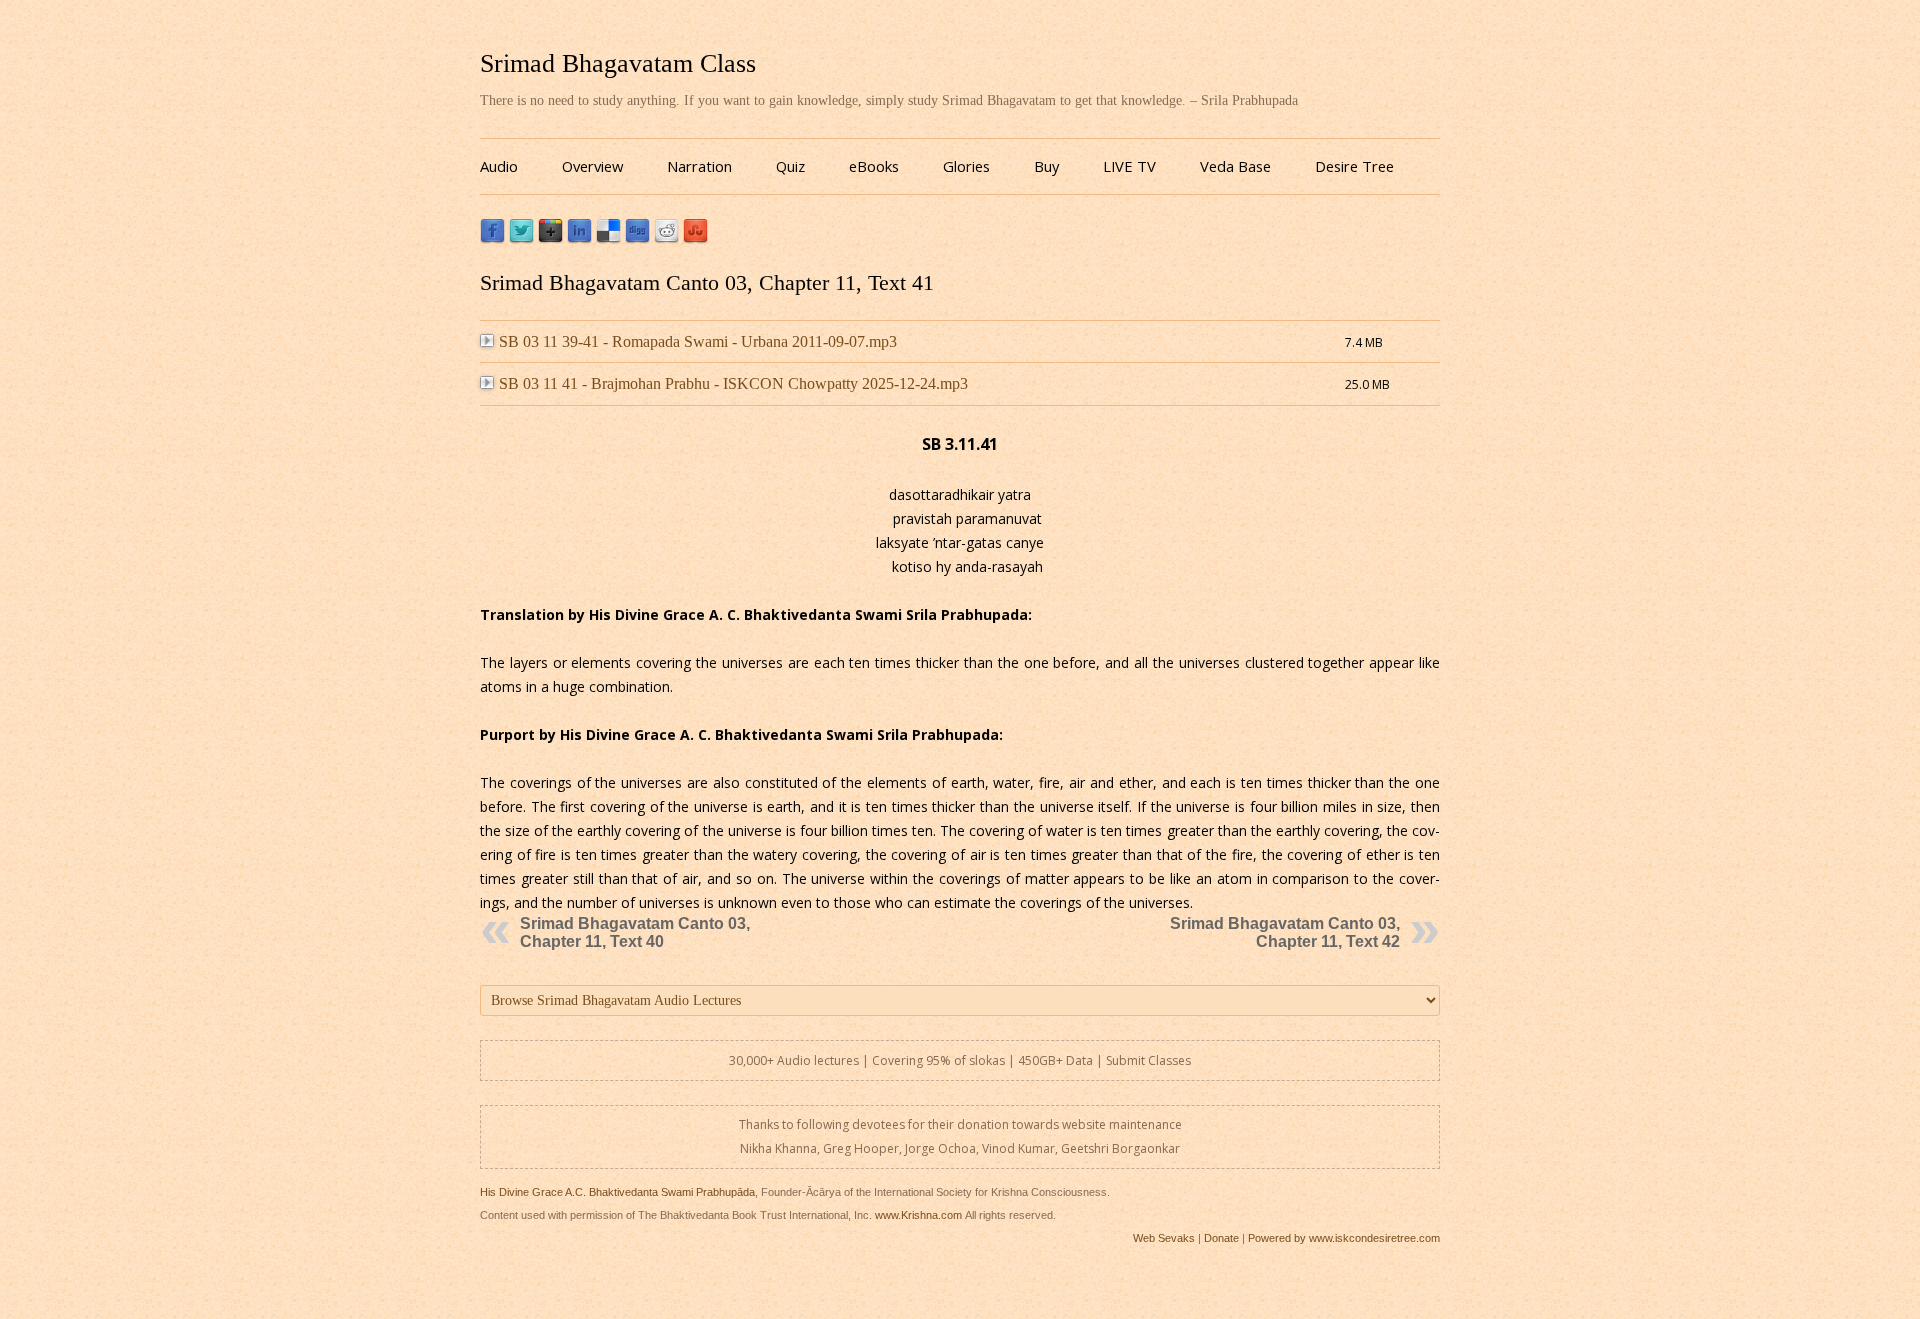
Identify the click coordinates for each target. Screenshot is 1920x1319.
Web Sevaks (1164, 1238)
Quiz (790, 166)
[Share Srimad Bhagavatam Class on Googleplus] (550, 238)
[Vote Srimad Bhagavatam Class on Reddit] (666, 238)
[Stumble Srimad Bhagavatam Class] (695, 238)
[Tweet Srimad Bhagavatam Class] (521, 238)
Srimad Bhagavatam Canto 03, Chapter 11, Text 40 (635, 932)
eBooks (874, 166)
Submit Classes (1148, 1060)
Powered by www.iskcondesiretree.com (1344, 1238)
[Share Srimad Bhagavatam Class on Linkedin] (579, 238)
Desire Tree (1354, 166)
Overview (592, 166)
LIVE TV (1129, 166)
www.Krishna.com (918, 1215)
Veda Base (1235, 166)
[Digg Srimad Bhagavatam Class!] (637, 238)
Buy (1046, 166)
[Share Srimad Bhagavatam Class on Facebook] (492, 238)
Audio (499, 166)
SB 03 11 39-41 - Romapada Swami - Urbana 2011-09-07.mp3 (698, 341)
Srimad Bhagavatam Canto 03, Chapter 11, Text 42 (1285, 932)
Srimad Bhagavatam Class (618, 63)
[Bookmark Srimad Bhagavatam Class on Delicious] (608, 238)
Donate (1221, 1238)
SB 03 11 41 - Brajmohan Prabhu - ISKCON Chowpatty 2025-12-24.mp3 (733, 383)
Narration (699, 166)
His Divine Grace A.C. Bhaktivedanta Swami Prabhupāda (617, 1192)
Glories (966, 166)
